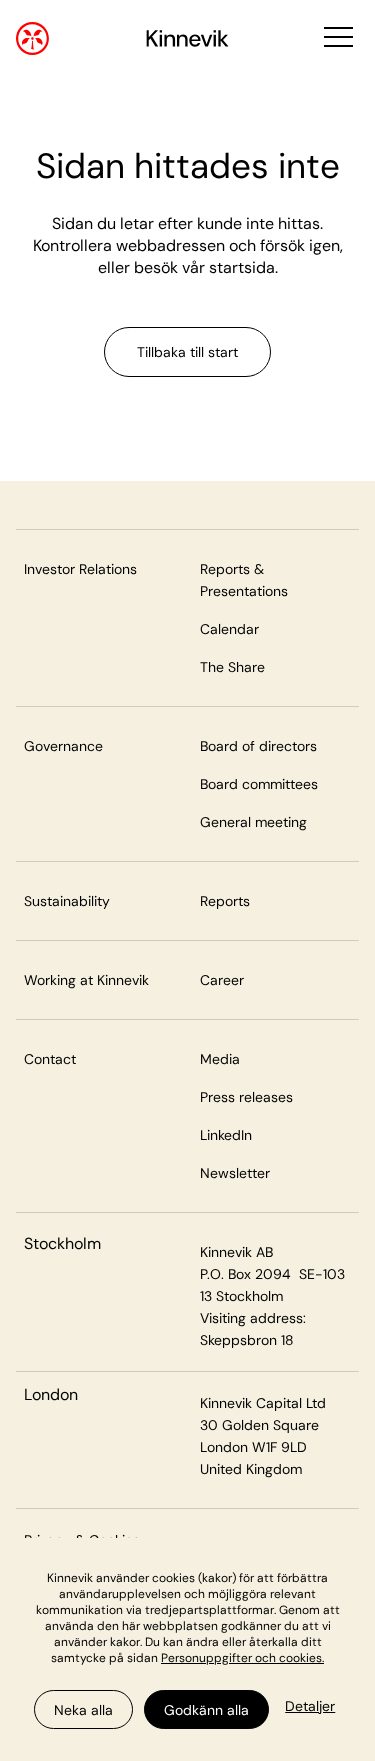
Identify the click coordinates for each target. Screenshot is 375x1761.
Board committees (259, 784)
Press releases (246, 1097)
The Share (232, 667)
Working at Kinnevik (86, 980)
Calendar (229, 629)
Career (222, 980)
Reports (225, 901)
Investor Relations (80, 569)
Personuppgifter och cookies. (242, 1658)
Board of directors (258, 746)
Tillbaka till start (187, 352)
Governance (63, 746)
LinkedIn (226, 1135)
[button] (336, 38)
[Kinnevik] (187, 41)
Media (220, 1059)
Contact (50, 1059)
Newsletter (235, 1173)
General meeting (253, 822)
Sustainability (67, 901)
